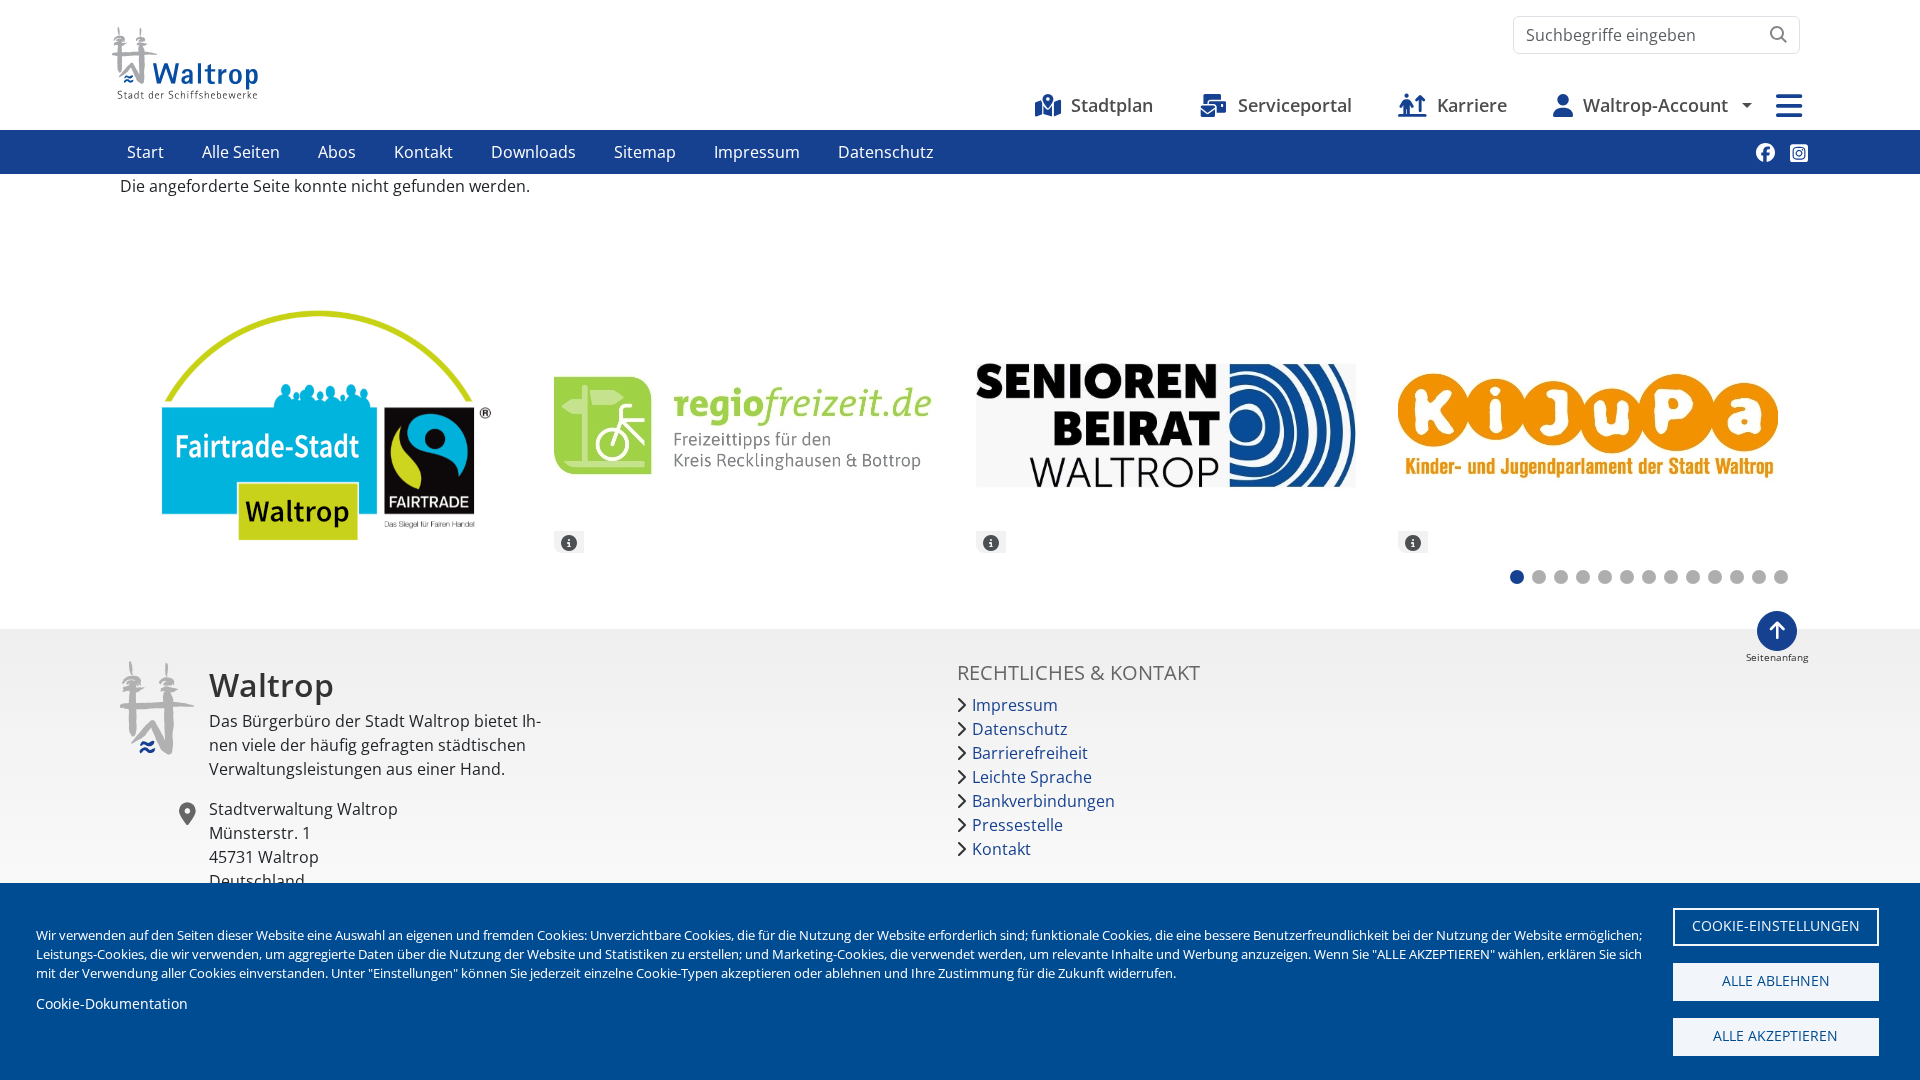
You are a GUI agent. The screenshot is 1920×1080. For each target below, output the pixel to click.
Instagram (1799, 152)
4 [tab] (1583, 577)
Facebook (1765, 152)
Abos (337, 152)
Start (145, 152)
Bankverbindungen (1043, 801)
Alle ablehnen (1776, 980)
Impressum (757, 152)
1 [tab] (1517, 577)
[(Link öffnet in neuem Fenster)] (750, 425)
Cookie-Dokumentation (112, 1003)
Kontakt (423, 152)
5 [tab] (1605, 577)
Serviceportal (1295, 105)
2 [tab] (1539, 577)
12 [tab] (1759, 577)
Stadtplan (1112, 105)
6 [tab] (1627, 577)
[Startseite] (185, 63)
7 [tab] (1649, 577)
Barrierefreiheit (1030, 753)
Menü (1789, 105)
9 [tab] (1693, 577)
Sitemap (645, 152)
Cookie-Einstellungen (1776, 925)
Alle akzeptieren (1775, 1035)
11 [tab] (1737, 577)
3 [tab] (1561, 577)
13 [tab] (1781, 577)
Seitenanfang (1777, 657)
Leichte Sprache (1032, 777)
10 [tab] (1715, 577)
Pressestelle (1017, 825)
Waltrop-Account (1655, 105)
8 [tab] (1671, 577)
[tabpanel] (328, 428)
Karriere (1472, 105)
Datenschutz (886, 152)
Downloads (533, 152)
